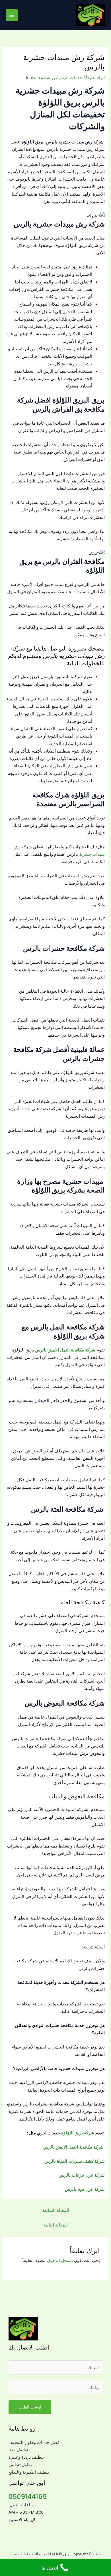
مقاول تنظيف (21, 2465)
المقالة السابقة (56, 2210)
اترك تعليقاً (95, 77)
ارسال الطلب (30, 2407)
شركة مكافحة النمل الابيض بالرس (73, 2147)
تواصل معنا (18, 2450)
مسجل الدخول (60, 2260)
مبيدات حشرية (92, 854)
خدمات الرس (70, 77)
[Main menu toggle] (12, 15)
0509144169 (28, 2496)
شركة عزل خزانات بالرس (81, 2175)
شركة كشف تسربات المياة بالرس (74, 2161)
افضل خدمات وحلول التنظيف (35, 2442)
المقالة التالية (56, 2225)
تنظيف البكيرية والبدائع (29, 2472)
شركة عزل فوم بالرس (84, 2189)
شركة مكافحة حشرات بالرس (64, 948)
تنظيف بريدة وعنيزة (26, 2457)
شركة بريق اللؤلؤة (78, 2133)
